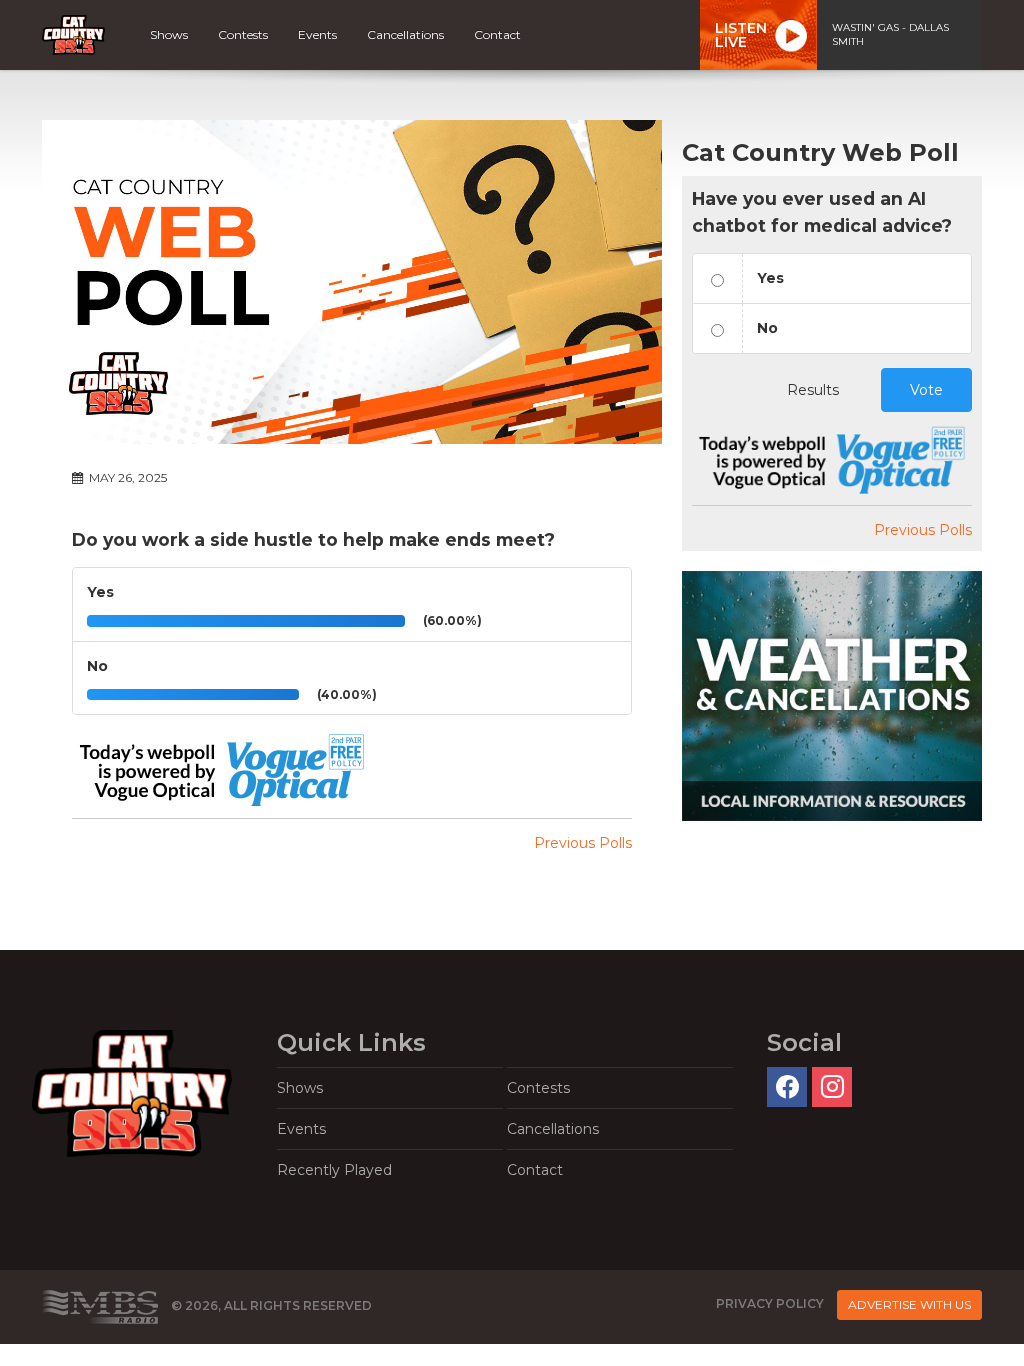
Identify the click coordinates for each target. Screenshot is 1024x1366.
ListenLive (741, 35)
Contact (497, 34)
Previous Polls (583, 843)
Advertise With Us (909, 1304)
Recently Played (334, 1170)
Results (813, 390)
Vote (926, 390)
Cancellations (405, 34)
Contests (243, 34)
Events (317, 34)
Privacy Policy (770, 1303)
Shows (169, 34)
